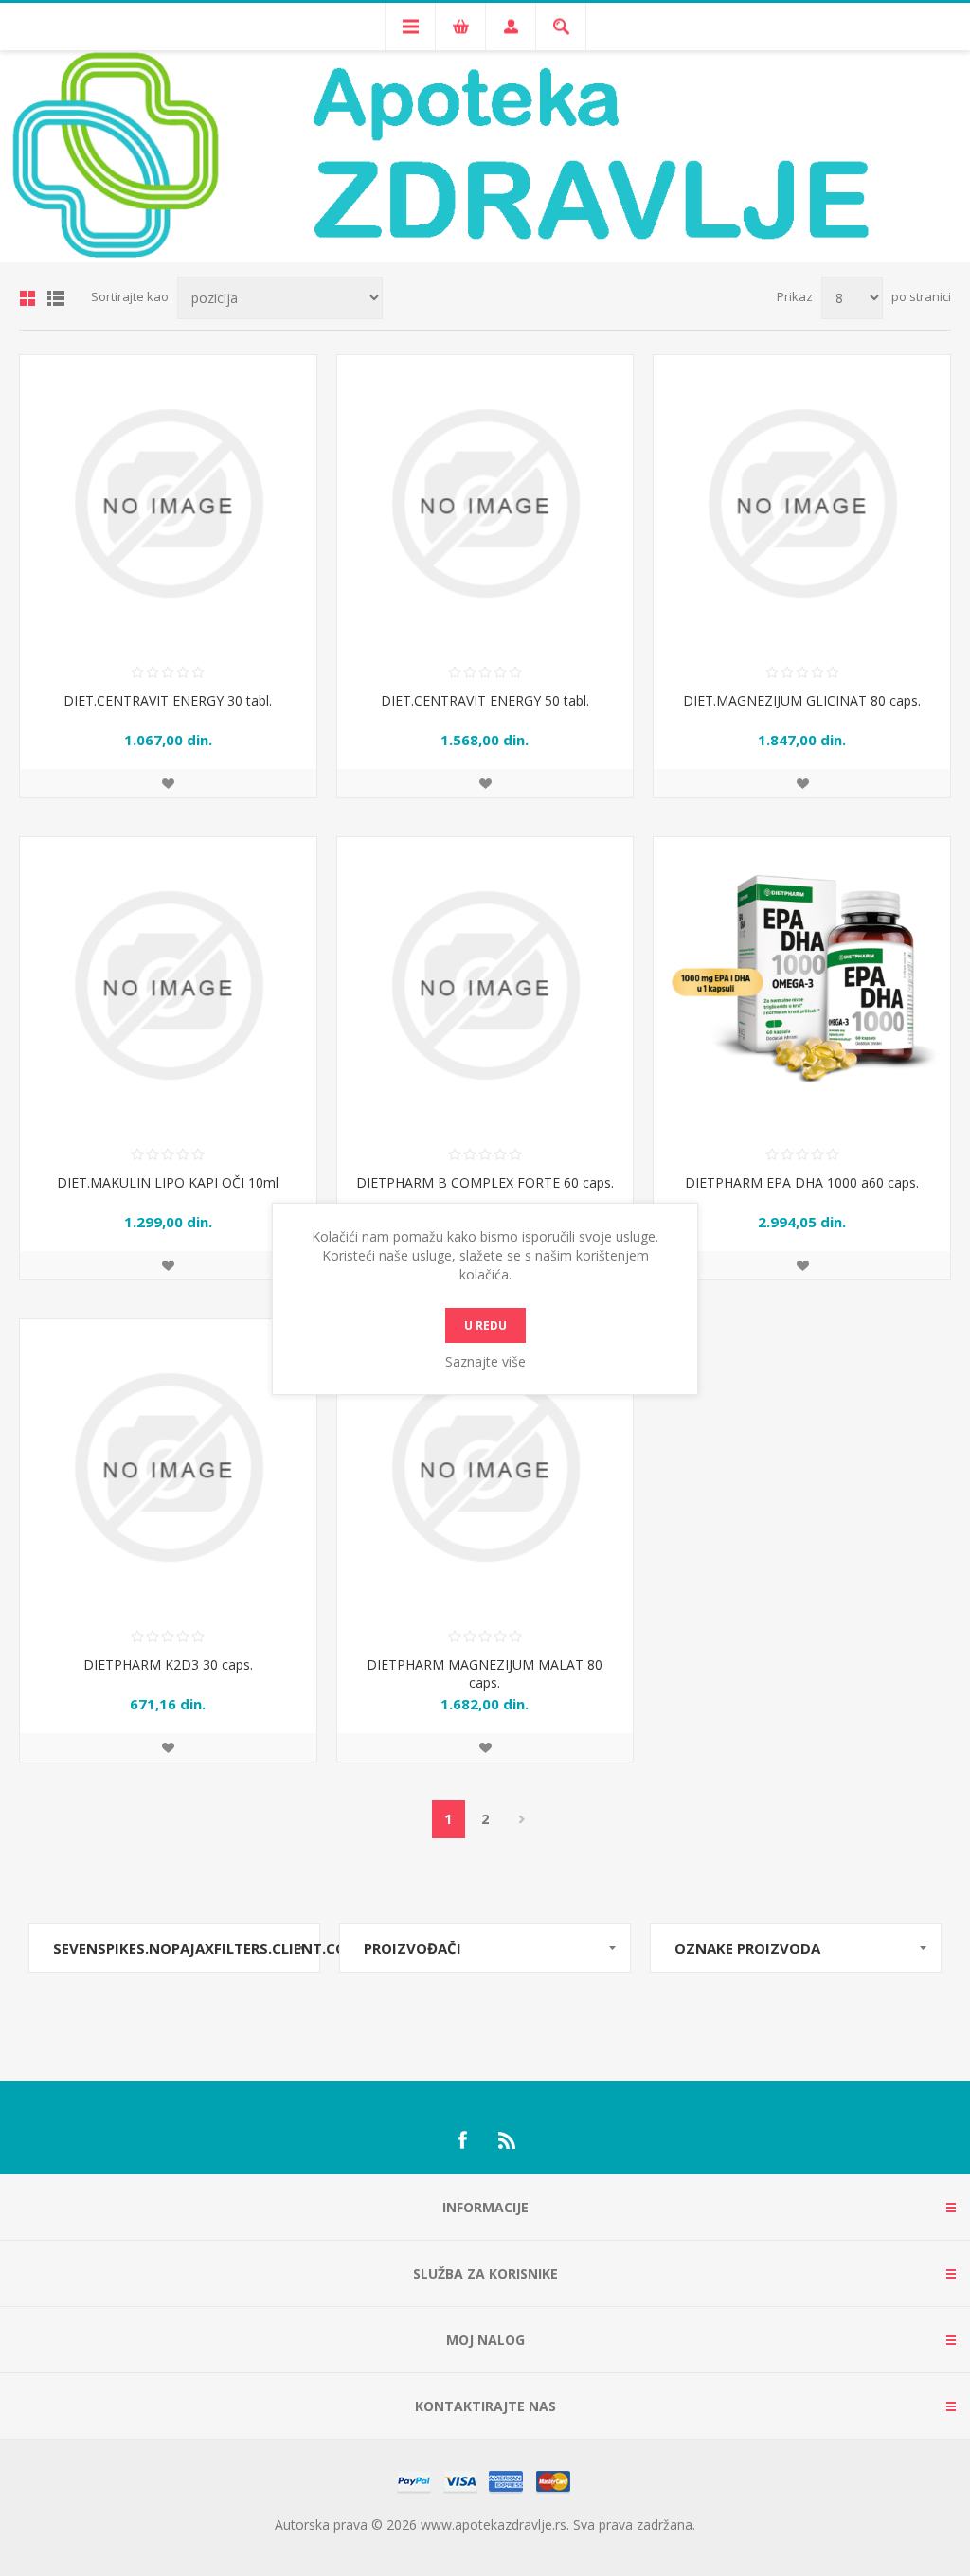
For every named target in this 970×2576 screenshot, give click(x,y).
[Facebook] (462, 2140)
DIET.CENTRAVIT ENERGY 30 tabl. (168, 700)
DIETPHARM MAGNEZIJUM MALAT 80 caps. (485, 1673)
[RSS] (508, 2140)
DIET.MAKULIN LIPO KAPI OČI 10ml (168, 1182)
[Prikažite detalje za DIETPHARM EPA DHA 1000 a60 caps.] (802, 985)
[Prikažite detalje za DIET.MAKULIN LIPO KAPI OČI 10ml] (168, 985)
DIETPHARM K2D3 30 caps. (168, 1664)
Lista (56, 298)
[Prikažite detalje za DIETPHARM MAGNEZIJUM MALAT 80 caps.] (485, 1467)
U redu (485, 1325)
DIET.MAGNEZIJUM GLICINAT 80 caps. (802, 700)
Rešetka (27, 298)
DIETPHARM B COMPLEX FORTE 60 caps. (485, 1182)
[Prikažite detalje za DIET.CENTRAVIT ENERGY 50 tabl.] (485, 503)
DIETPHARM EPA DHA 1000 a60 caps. (802, 1182)
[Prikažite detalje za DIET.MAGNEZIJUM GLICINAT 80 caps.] (802, 503)
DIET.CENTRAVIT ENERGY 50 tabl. (485, 700)
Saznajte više (485, 1361)
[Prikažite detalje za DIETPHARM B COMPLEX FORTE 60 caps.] (485, 985)
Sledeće (522, 1819)
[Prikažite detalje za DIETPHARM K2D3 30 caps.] (168, 1467)
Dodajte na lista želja (168, 783)
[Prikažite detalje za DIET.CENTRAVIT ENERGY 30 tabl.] (168, 503)
